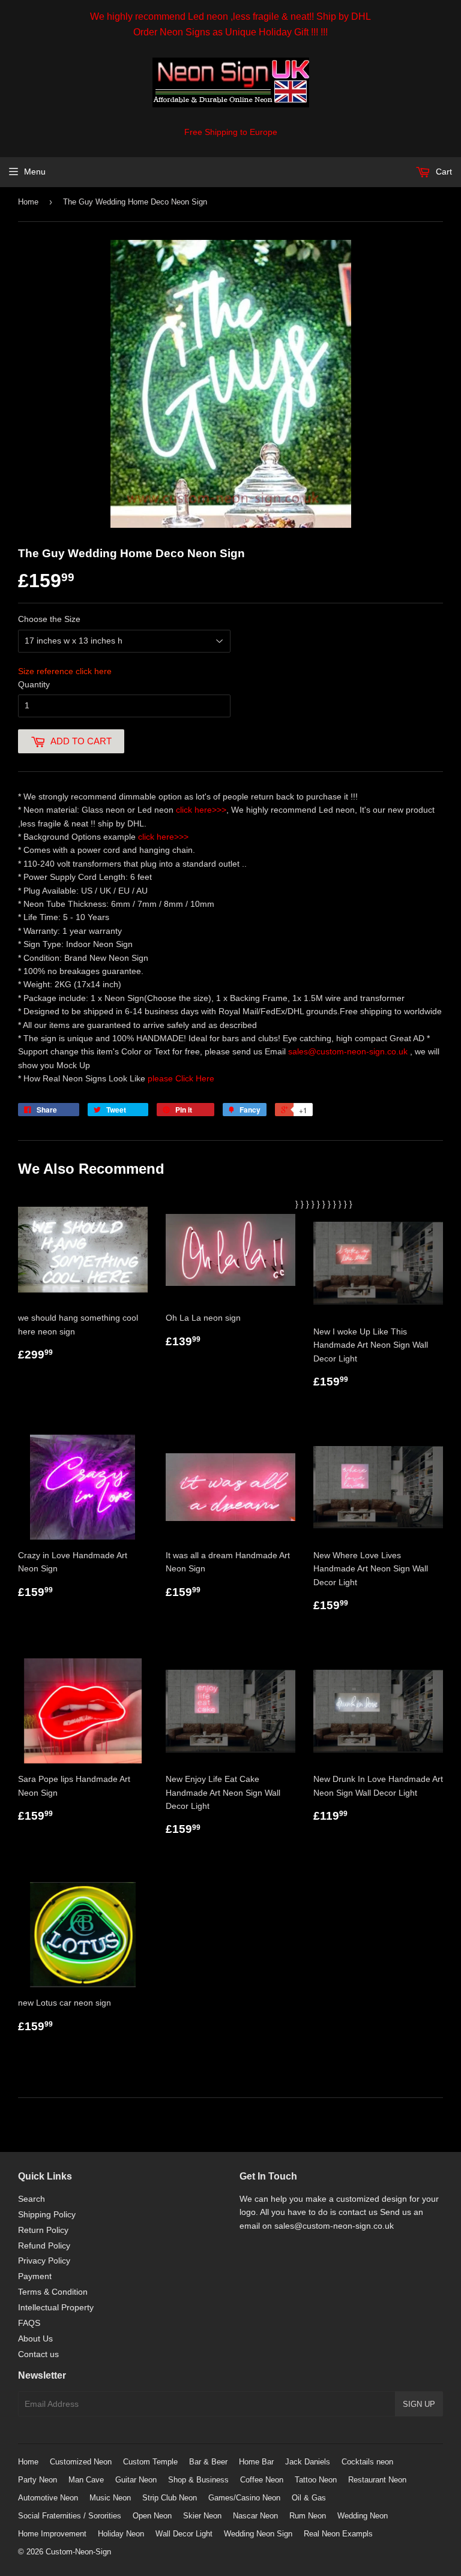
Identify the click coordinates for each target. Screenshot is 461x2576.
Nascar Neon (255, 2516)
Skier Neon (202, 2516)
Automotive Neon (48, 2498)
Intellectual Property (56, 2307)
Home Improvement (52, 2534)
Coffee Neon (262, 2480)
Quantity (34, 684)
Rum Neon (308, 2516)
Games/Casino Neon (244, 2498)
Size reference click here (65, 671)
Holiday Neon (121, 2534)
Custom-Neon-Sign (78, 2552)
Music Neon (110, 2498)
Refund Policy (44, 2246)
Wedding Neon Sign (258, 2534)
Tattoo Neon (316, 2480)
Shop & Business (198, 2480)
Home (28, 202)
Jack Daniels (308, 2462)
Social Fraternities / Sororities (70, 2516)
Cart (443, 172)
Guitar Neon (136, 2480)
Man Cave (86, 2480)
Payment (35, 2276)
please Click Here (181, 1078)
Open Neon (152, 2516)
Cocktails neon (367, 2462)
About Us (35, 2338)
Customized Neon (81, 2462)
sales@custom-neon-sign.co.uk (349, 1051)
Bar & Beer (208, 2462)
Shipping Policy (47, 2214)
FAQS (29, 2323)
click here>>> (201, 810)
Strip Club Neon (170, 2498)
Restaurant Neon (377, 2480)
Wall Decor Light (184, 2534)
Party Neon (38, 2480)
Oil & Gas (309, 2498)
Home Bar (256, 2462)
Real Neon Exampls (338, 2534)
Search (32, 2199)
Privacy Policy (44, 2261)
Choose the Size (49, 619)
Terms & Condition (53, 2292)
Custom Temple (150, 2462)
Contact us (38, 2354)
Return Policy (43, 2230)
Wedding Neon (363, 2516)
